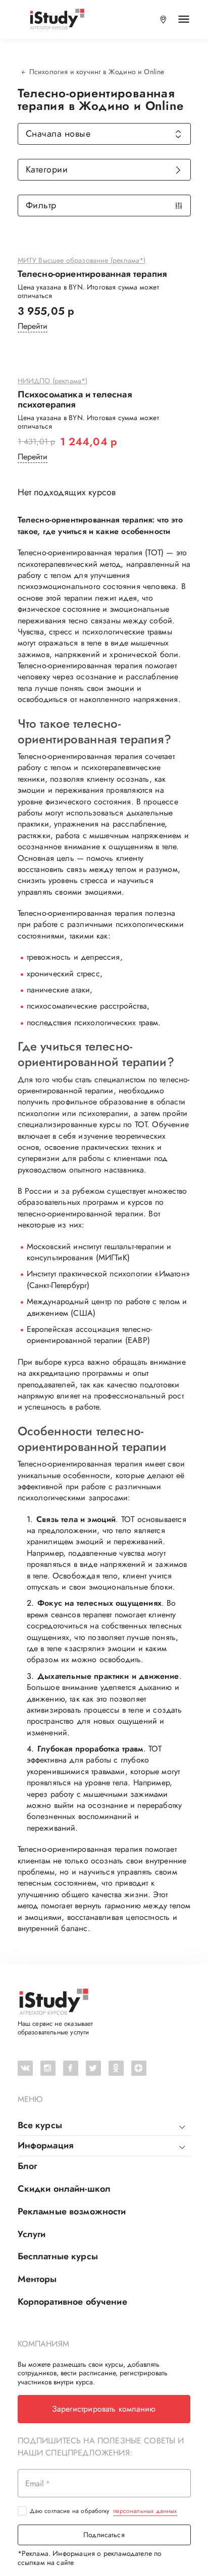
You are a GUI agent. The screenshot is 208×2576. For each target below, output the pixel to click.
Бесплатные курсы (58, 2256)
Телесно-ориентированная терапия (92, 274)
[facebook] (71, 2068)
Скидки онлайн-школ (64, 2189)
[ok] (116, 2068)
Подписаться (104, 2535)
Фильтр (41, 205)
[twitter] (93, 2068)
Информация (46, 2145)
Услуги (32, 2234)
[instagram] (48, 2068)
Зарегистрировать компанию (104, 2409)
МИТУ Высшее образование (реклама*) (82, 261)
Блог (28, 2166)
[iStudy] (57, 19)
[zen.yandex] (139, 2068)
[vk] (25, 2068)
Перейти (33, 326)
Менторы (37, 2279)
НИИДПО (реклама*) (53, 381)
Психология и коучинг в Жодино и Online (97, 72)
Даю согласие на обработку (103, 2511)
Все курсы (40, 2125)
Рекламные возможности (72, 2211)
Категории (47, 169)
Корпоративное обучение (72, 2302)
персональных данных (145, 2511)
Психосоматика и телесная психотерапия (75, 400)
